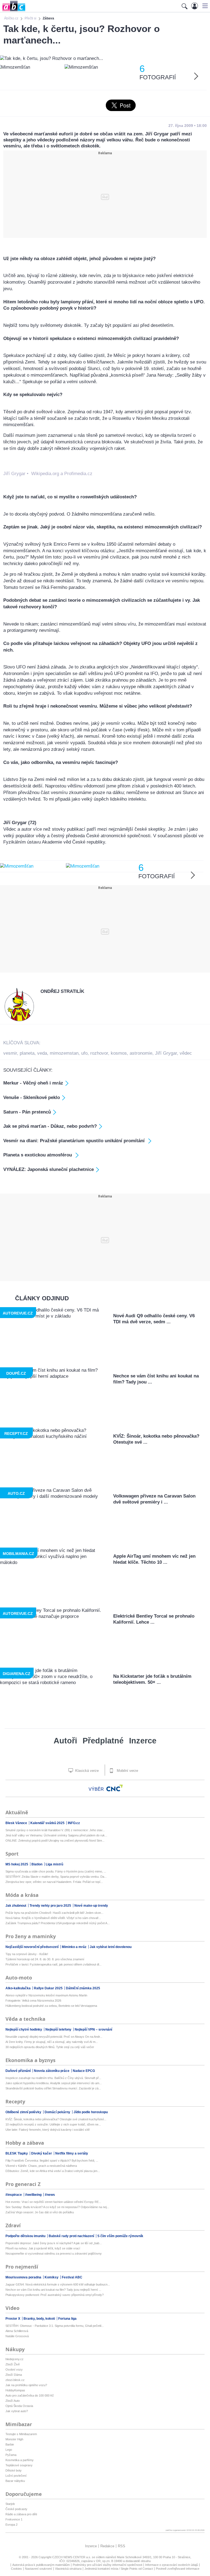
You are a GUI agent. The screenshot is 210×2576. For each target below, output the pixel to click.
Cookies (16, 2569)
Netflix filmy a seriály (72, 2153)
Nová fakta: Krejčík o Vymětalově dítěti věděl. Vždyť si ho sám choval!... (53, 1918)
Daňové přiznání (18, 2071)
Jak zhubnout (16, 1906)
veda (42, 1053)
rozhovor (99, 1053)
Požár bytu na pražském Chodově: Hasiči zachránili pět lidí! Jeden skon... (54, 1913)
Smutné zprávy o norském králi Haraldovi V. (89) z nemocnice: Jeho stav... (55, 1830)
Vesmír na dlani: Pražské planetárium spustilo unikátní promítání (75, 1141)
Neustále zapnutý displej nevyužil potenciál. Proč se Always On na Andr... (54, 2037)
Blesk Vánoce (17, 1823)
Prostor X (13, 2319)
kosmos (119, 1053)
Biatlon (37, 1864)
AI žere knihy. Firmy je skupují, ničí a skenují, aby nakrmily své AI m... (52, 2042)
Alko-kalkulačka (18, 1988)
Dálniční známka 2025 (83, 1988)
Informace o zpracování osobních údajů (172, 2565)
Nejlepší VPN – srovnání (93, 2030)
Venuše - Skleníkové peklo (32, 1097)
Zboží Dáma (14, 2375)
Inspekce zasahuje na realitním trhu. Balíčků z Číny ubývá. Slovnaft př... (53, 2078)
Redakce (107, 2546)
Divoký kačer (42, 2153)
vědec (186, 1053)
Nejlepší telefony (59, 2030)
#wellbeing (34, 2195)
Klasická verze (86, 1771)
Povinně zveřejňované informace (178, 2569)
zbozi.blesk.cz (15, 2380)
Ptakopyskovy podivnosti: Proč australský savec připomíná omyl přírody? (55, 2295)
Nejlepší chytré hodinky (24, 2030)
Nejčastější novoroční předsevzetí (32, 1947)
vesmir (10, 1053)
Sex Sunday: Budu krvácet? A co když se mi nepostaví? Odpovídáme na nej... (57, 2207)
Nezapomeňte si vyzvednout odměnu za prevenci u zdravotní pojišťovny (54, 2254)
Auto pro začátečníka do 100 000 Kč (30, 2395)
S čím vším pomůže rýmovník (120, 2236)
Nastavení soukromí (38, 2569)
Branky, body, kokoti (40, 2319)
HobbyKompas (15, 2390)
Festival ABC (72, 2277)
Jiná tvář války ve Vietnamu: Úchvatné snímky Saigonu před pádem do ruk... (56, 1835)
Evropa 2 (11, 2525)
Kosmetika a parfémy (20, 2460)
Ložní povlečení (16, 2476)
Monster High (14, 2439)
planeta (27, 1053)
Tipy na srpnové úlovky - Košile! (27, 1954)
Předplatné (103, 1741)
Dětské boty (14, 2470)
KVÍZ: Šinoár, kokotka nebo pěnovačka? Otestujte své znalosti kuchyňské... (56, 2119)
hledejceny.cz (14, 2359)
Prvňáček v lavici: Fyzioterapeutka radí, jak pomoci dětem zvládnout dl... (53, 1964)
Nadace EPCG (84, 2071)
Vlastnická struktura (68, 2569)
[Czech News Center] (115, 1788)
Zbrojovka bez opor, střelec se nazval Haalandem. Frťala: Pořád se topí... (54, 1882)
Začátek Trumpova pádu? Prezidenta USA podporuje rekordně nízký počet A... (58, 1923)
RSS (122, 2546)
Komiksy (52, 2277)
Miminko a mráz (75, 1947)
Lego (9, 2450)
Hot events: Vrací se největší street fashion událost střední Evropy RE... (53, 2202)
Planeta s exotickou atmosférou (38, 1155)
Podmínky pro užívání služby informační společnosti (107, 2565)
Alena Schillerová (17, 2331)
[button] (204, 6)
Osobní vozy (14, 2369)
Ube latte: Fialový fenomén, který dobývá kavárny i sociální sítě (48, 2130)
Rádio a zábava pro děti (21, 2514)
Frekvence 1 (14, 2519)
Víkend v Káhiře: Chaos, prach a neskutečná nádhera (41, 2166)
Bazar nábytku (15, 2481)
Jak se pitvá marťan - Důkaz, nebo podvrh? (50, 1126)
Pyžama (11, 2455)
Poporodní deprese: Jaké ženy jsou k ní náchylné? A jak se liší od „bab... (54, 2243)
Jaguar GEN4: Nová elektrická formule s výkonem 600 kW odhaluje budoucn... (58, 2284)
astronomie (141, 1053)
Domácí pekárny (58, 2112)
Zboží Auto (13, 2401)
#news (50, 2195)
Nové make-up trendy (91, 1906)
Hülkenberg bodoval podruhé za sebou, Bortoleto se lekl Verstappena (51, 2006)
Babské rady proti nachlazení (72, 2236)
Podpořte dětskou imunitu (26, 2236)
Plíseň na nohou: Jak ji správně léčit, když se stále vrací (43, 2248)
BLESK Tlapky (17, 2153)
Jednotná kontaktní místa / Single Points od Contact (119, 2569)
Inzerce (143, 1741)
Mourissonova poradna (24, 2277)
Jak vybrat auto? (17, 2411)
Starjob (10, 2504)
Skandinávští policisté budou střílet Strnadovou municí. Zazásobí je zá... (53, 2088)
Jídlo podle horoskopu (91, 2112)
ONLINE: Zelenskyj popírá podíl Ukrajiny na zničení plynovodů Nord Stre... (55, 1841)
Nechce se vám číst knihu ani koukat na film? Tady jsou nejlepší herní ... (53, 2290)
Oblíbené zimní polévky (24, 2112)
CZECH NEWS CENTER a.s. (72, 2557)
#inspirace (14, 2195)
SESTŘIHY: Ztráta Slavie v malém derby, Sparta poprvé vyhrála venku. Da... (56, 1877)
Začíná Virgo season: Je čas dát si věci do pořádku (40, 2212)
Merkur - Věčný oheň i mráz (33, 1083)
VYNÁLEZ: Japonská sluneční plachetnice (49, 1169)
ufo (84, 1053)
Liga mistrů (54, 1864)
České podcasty (16, 2509)
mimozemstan (64, 1053)
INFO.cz (74, 1823)
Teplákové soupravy (19, 2465)
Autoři (65, 1741)
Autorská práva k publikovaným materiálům (41, 2565)
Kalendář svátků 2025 (48, 1823)
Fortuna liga (67, 2319)
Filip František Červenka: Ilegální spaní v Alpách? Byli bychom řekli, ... (52, 2161)
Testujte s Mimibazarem (21, 2434)
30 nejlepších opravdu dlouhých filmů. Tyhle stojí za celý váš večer (50, 2047)
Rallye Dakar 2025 (49, 1988)
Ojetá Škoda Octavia (19, 2406)
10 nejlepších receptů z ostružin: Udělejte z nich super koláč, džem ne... (53, 2124)
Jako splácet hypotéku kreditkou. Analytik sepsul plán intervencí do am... (54, 2083)
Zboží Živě (13, 2364)
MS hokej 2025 (17, 1864)
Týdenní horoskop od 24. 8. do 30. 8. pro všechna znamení (45, 1959)
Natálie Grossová (17, 2336)
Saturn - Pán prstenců (27, 1112)
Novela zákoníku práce (52, 2071)
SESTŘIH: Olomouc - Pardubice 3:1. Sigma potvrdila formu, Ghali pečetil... (55, 2326)
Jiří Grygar (166, 1053)
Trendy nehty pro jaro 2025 (51, 1906)
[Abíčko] (13, 11)
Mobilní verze (127, 1771)
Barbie (10, 2444)
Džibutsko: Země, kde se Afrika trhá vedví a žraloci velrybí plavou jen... (53, 2171)
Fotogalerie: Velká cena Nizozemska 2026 (33, 2001)
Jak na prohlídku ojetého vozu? (26, 2385)
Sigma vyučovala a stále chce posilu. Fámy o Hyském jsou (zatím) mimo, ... (56, 1871)
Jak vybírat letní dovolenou (111, 1947)
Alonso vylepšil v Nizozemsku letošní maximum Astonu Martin (46, 1995)
